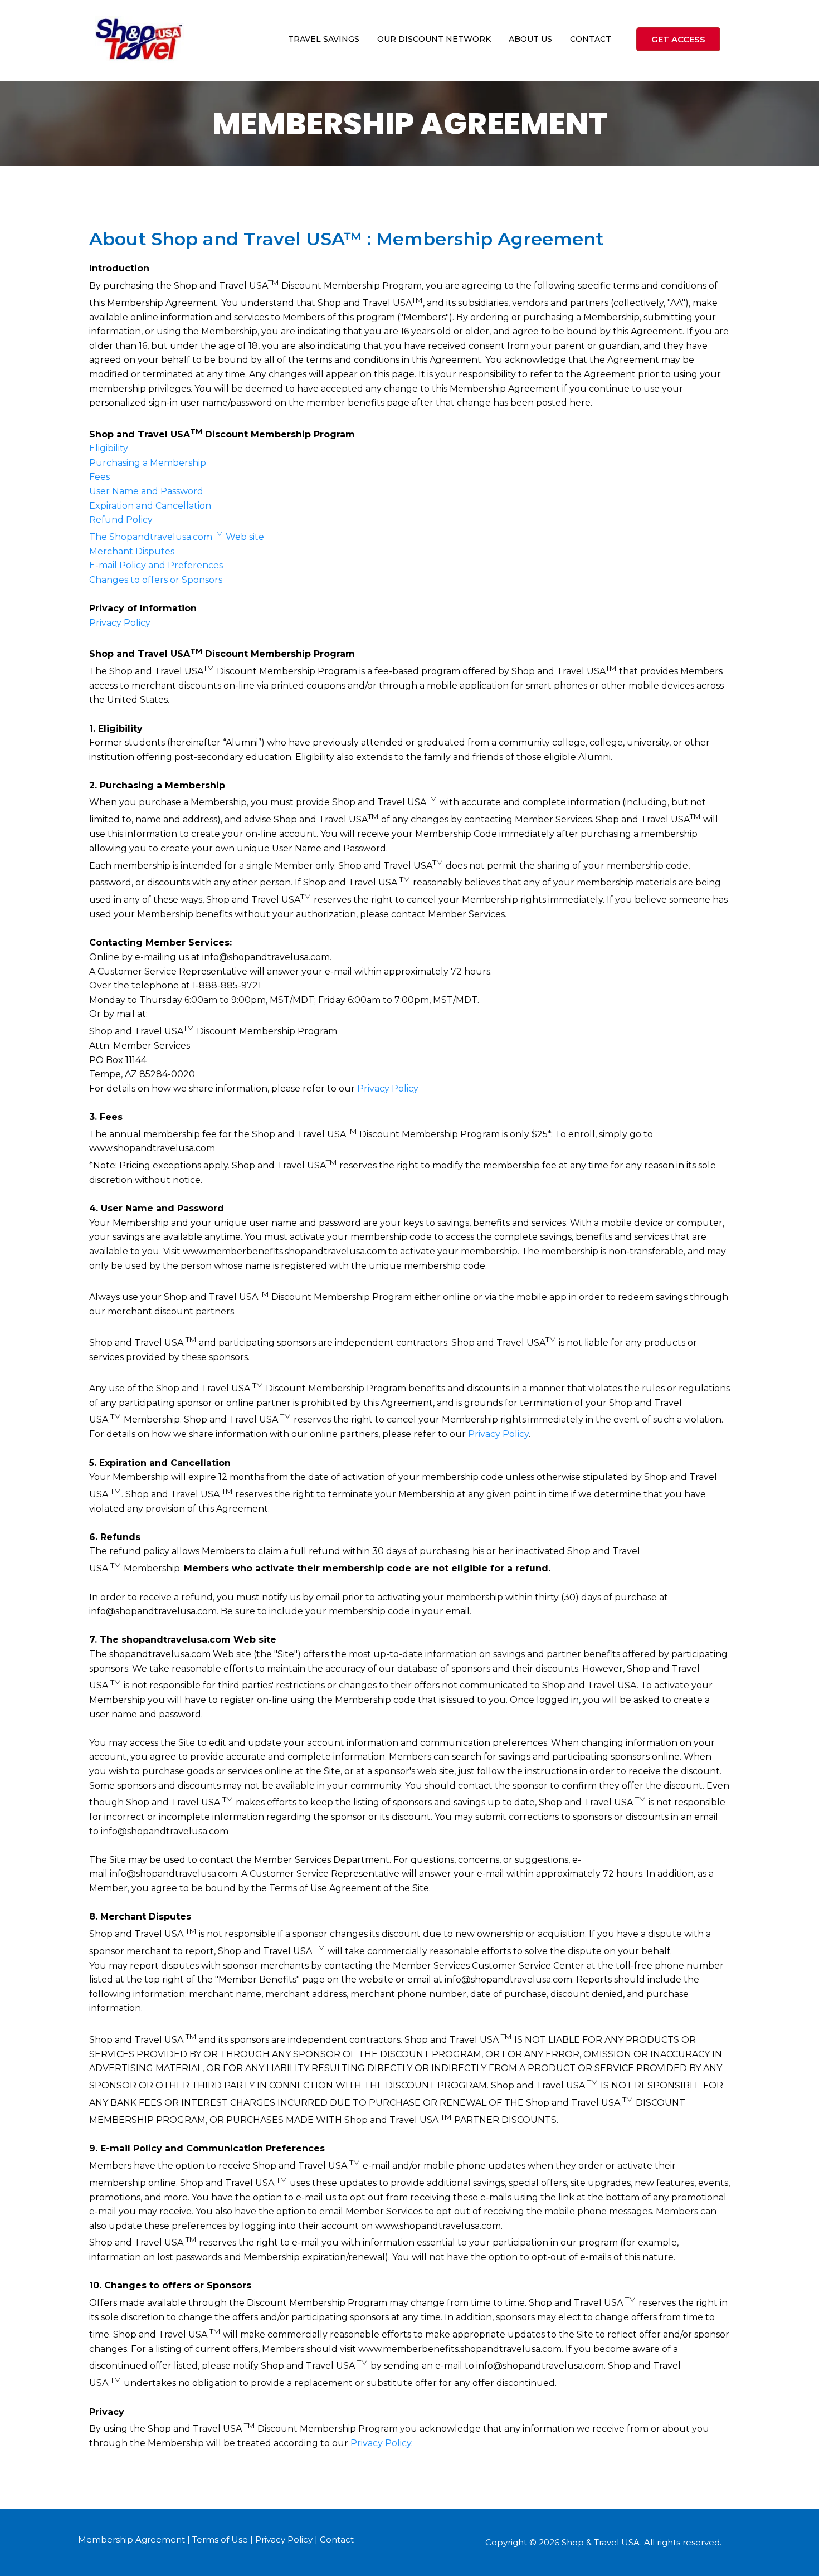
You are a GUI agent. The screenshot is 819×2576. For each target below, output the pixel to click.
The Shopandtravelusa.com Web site (177, 537)
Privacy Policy (120, 623)
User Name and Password (146, 491)
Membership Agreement (131, 2540)
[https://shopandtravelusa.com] (139, 39)
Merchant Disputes (132, 551)
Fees (99, 477)
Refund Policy (121, 520)
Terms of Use (220, 2540)
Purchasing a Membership (148, 463)
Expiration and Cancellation (150, 506)
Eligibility (109, 448)
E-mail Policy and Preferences (156, 565)
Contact (337, 2540)
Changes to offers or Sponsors (156, 580)
